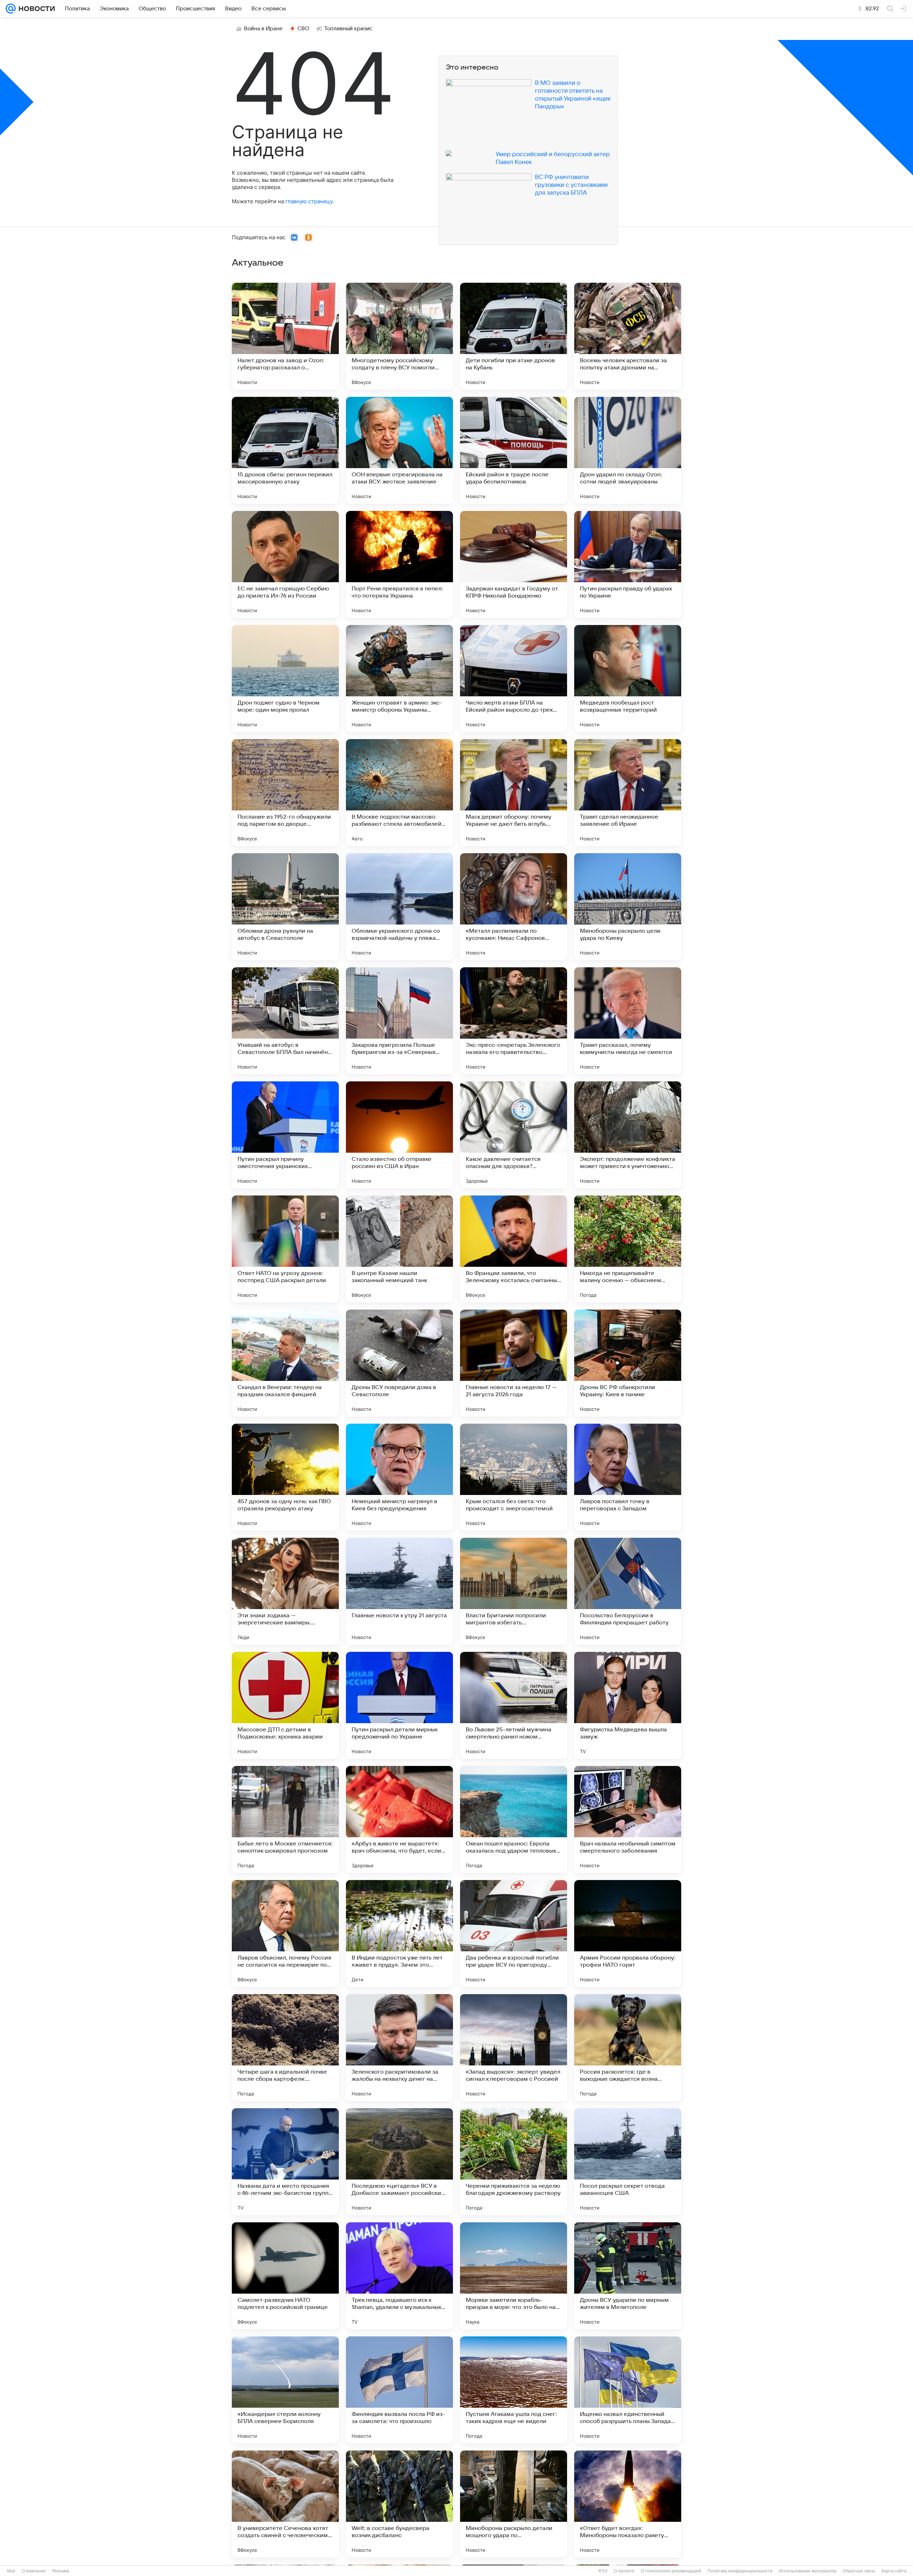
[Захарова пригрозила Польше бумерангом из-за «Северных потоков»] (399, 1021)
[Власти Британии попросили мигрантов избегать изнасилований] (514, 1591)
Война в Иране (263, 29)
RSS (603, 2571)
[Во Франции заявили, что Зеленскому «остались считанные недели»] (514, 1249)
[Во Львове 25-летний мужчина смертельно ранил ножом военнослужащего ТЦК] (514, 1705)
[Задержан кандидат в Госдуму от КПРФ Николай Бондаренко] (514, 564)
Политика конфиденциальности (740, 2571)
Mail (11, 2571)
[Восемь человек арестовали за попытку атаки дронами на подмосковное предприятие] (628, 336)
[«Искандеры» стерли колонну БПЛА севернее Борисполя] (285, 2390)
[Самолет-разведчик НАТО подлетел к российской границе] (285, 2276)
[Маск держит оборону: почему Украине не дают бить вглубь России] (514, 793)
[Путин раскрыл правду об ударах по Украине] (628, 564)
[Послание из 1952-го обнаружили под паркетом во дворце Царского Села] (285, 793)
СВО (303, 29)
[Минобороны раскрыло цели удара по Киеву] (628, 907)
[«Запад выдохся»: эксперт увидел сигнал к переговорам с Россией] (514, 2048)
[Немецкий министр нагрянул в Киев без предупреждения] (399, 1477)
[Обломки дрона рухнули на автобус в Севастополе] (285, 907)
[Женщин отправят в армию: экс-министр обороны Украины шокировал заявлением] (399, 678)
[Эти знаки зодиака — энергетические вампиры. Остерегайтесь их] (285, 1591)
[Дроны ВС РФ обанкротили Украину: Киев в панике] (628, 1363)
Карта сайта (894, 2571)
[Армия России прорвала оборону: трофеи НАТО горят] (628, 1934)
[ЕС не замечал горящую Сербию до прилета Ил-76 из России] (285, 564)
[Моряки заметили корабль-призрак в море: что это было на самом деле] (514, 2276)
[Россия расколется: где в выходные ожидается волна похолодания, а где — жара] (628, 2048)
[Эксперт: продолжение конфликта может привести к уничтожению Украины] (628, 1135)
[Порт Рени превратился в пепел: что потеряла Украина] (399, 564)
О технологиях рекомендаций (671, 2571)
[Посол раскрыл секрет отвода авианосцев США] (628, 2162)
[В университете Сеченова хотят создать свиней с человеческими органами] (285, 2504)
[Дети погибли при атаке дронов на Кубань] (514, 336)
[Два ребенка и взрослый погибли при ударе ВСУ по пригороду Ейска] (514, 1934)
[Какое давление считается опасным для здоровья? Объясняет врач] (514, 1135)
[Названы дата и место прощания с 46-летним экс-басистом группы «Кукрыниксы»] (285, 2162)
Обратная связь (859, 2571)
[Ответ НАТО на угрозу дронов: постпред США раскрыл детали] (285, 1249)
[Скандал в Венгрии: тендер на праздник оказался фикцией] (285, 1363)
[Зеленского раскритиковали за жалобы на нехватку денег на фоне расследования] (399, 2048)
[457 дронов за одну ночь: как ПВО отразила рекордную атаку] (285, 1477)
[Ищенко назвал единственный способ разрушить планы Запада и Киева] (628, 2390)
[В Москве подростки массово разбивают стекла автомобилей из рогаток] (399, 793)
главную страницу (309, 201)
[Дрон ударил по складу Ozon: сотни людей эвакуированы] (628, 450)
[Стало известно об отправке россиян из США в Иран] (399, 1135)
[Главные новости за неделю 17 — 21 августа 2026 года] (514, 1363)
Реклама (61, 2571)
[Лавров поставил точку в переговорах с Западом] (628, 1477)
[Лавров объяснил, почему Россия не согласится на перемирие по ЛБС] (285, 1934)
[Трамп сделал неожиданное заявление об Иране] (628, 793)
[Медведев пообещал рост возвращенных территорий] (628, 678)
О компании (34, 2571)
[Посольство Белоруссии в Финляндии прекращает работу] (628, 1591)
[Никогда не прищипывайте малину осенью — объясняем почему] (628, 1249)
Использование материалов (808, 2571)
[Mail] (11, 9)
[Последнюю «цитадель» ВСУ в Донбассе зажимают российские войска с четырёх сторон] (399, 2162)
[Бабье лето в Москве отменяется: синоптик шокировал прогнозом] (285, 1819)
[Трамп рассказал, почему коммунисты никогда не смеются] (628, 1021)
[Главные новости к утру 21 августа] (399, 1591)
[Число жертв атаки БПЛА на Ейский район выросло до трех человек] (514, 678)
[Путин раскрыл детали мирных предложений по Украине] (399, 1705)
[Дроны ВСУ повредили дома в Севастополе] (399, 1363)
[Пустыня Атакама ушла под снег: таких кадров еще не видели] (514, 2390)
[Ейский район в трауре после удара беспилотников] (514, 450)
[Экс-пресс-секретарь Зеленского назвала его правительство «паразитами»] (514, 1021)
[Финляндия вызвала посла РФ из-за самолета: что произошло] (399, 2390)
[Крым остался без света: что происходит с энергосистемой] (514, 1477)
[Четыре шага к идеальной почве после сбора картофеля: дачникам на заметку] (285, 2048)
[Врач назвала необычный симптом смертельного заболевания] (628, 1819)
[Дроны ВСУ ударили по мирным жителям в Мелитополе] (628, 2276)
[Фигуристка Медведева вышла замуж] (628, 1705)
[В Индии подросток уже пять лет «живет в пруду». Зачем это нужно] (399, 1934)
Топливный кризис (348, 29)
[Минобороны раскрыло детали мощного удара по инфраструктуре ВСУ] (514, 2504)
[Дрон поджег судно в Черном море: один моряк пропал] (285, 678)
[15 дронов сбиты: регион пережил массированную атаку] (285, 450)
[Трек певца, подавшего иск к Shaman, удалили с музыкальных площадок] (399, 2276)
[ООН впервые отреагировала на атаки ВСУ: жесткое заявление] (399, 450)
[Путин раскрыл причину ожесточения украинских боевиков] (285, 1135)
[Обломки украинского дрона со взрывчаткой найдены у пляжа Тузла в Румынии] (399, 907)
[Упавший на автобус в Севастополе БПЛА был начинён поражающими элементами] (285, 1021)
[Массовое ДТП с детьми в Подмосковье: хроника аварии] (285, 1705)
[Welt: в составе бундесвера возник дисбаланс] (399, 2504)
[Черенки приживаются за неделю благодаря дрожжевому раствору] (514, 2162)
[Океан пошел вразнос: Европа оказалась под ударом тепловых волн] (514, 1819)
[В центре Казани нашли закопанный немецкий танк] (399, 1249)
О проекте (624, 2571)
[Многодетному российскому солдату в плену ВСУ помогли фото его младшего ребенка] (399, 336)
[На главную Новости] (35, 9)
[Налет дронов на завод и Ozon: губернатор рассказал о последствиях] (285, 336)
